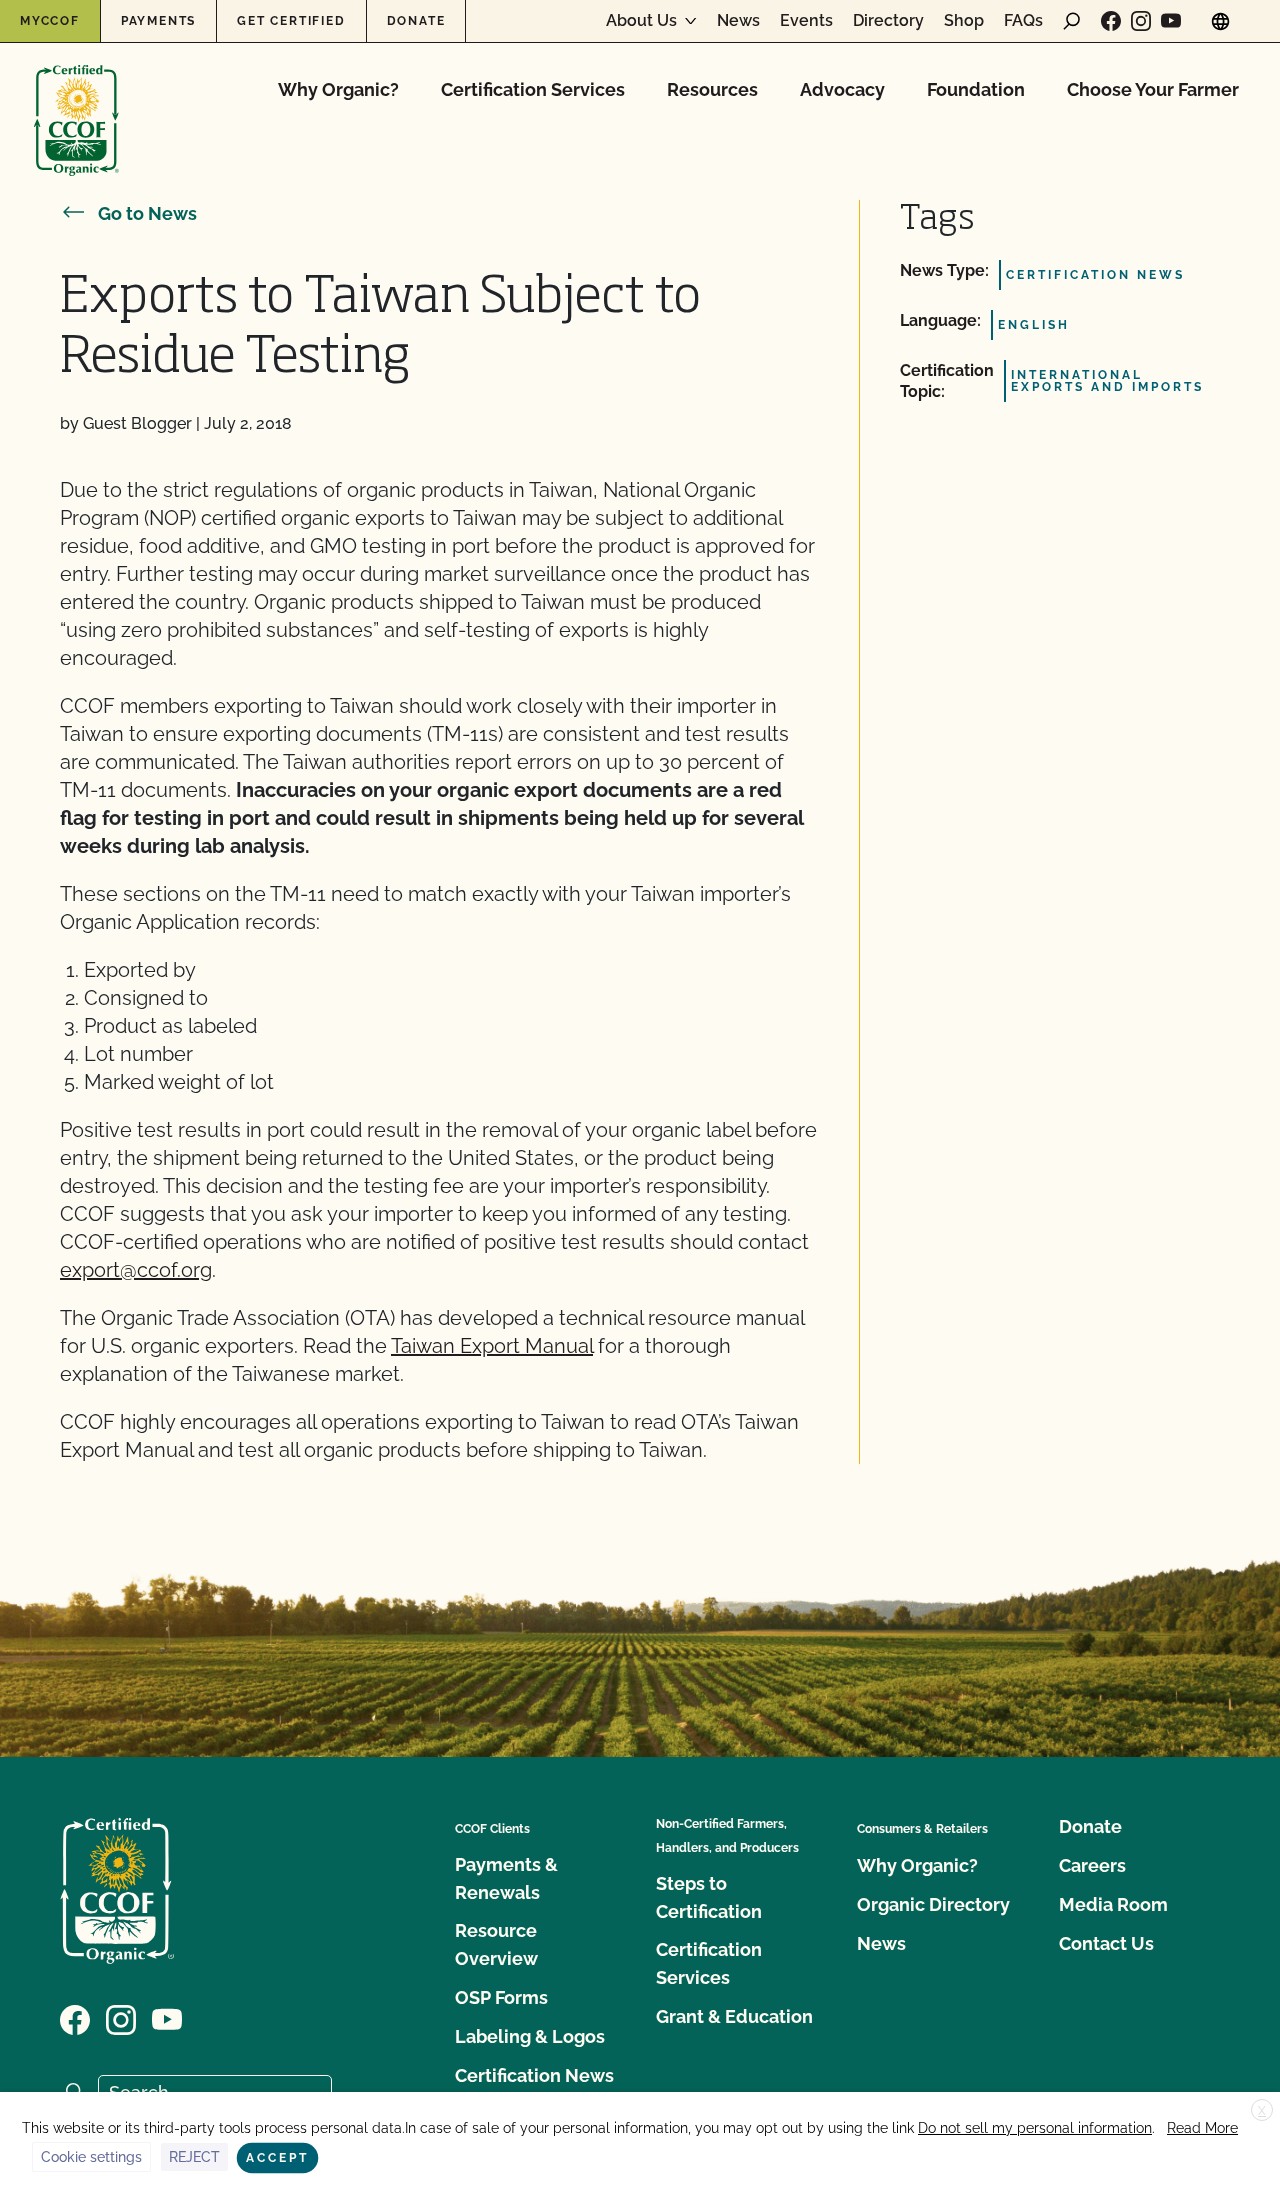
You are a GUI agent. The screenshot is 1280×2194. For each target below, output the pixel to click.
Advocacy (842, 89)
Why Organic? (338, 89)
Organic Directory (933, 1904)
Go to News (147, 213)
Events (806, 21)
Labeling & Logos (530, 2036)
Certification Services (533, 89)
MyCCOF (50, 21)
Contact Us (1106, 1943)
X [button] (1262, 2111)
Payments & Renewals (506, 1878)
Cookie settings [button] (91, 2157)
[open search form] (1072, 21)
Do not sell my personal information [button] (1035, 2128)
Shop (964, 21)
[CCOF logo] (76, 99)
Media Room (1113, 1904)
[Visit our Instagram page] (1141, 21)
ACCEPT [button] (277, 2158)
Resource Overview (496, 1944)
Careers (1092, 1865)
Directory (888, 21)
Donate (416, 21)
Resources (712, 89)
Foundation (976, 89)
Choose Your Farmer (1153, 89)
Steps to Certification (709, 1897)
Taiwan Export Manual (492, 1346)
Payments (158, 21)
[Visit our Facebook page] (1111, 21)
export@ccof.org (136, 1270)
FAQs (1023, 21)
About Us (641, 21)
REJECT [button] (194, 2157)
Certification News (534, 2075)
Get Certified (291, 21)
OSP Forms (501, 1997)
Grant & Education (734, 2016)
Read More (1202, 2128)
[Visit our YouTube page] (1171, 21)
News (738, 21)
